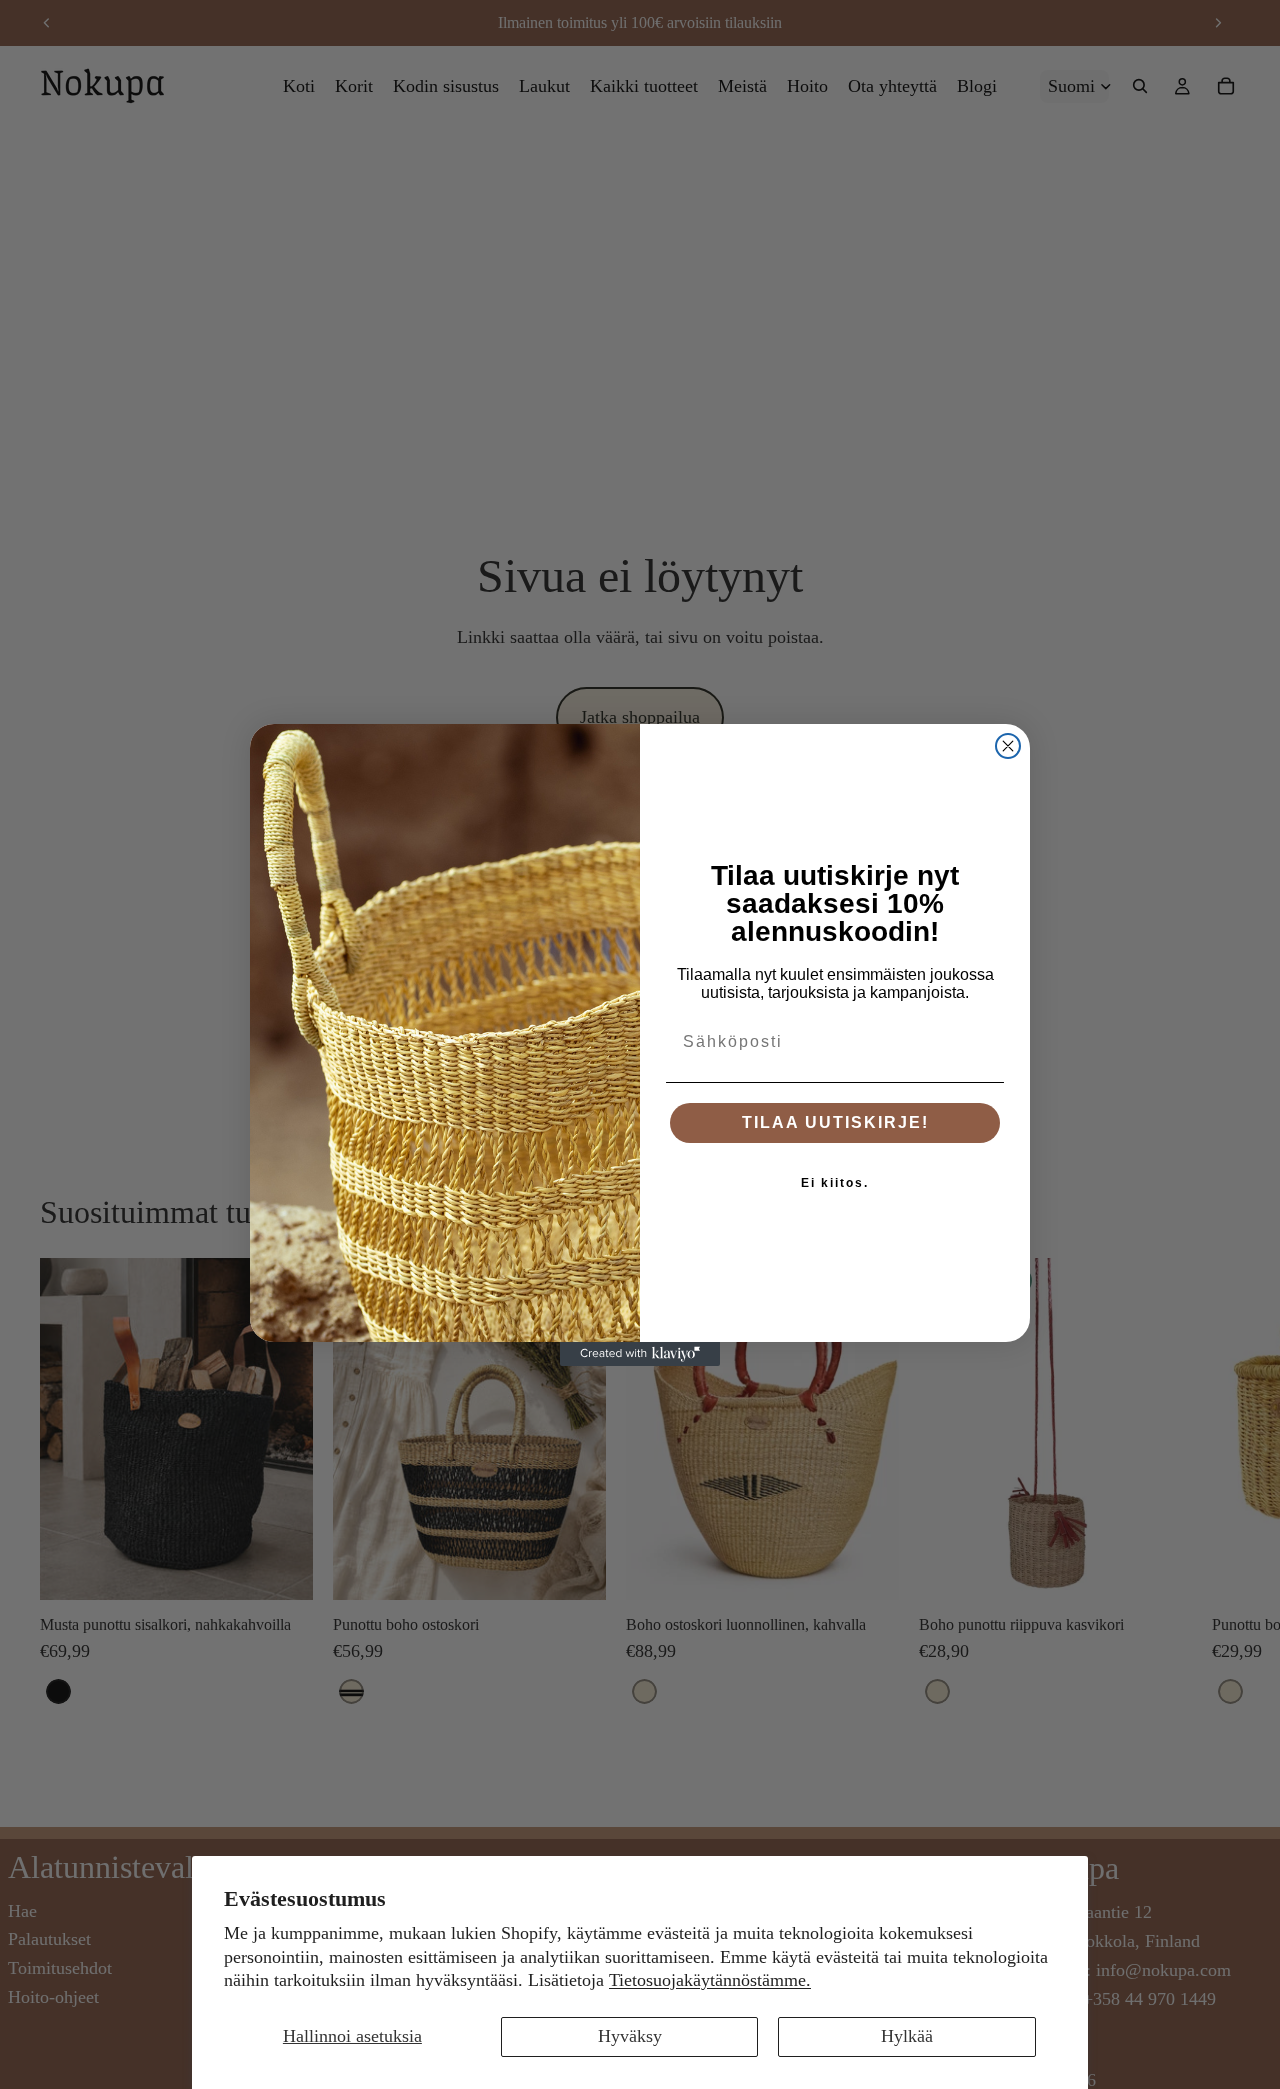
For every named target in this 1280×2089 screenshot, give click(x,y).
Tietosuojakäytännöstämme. (710, 1980)
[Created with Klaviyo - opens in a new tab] (640, 1354)
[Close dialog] (1008, 746)
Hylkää (907, 2036)
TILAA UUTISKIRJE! (835, 1122)
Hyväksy (630, 2036)
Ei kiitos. (835, 1183)
